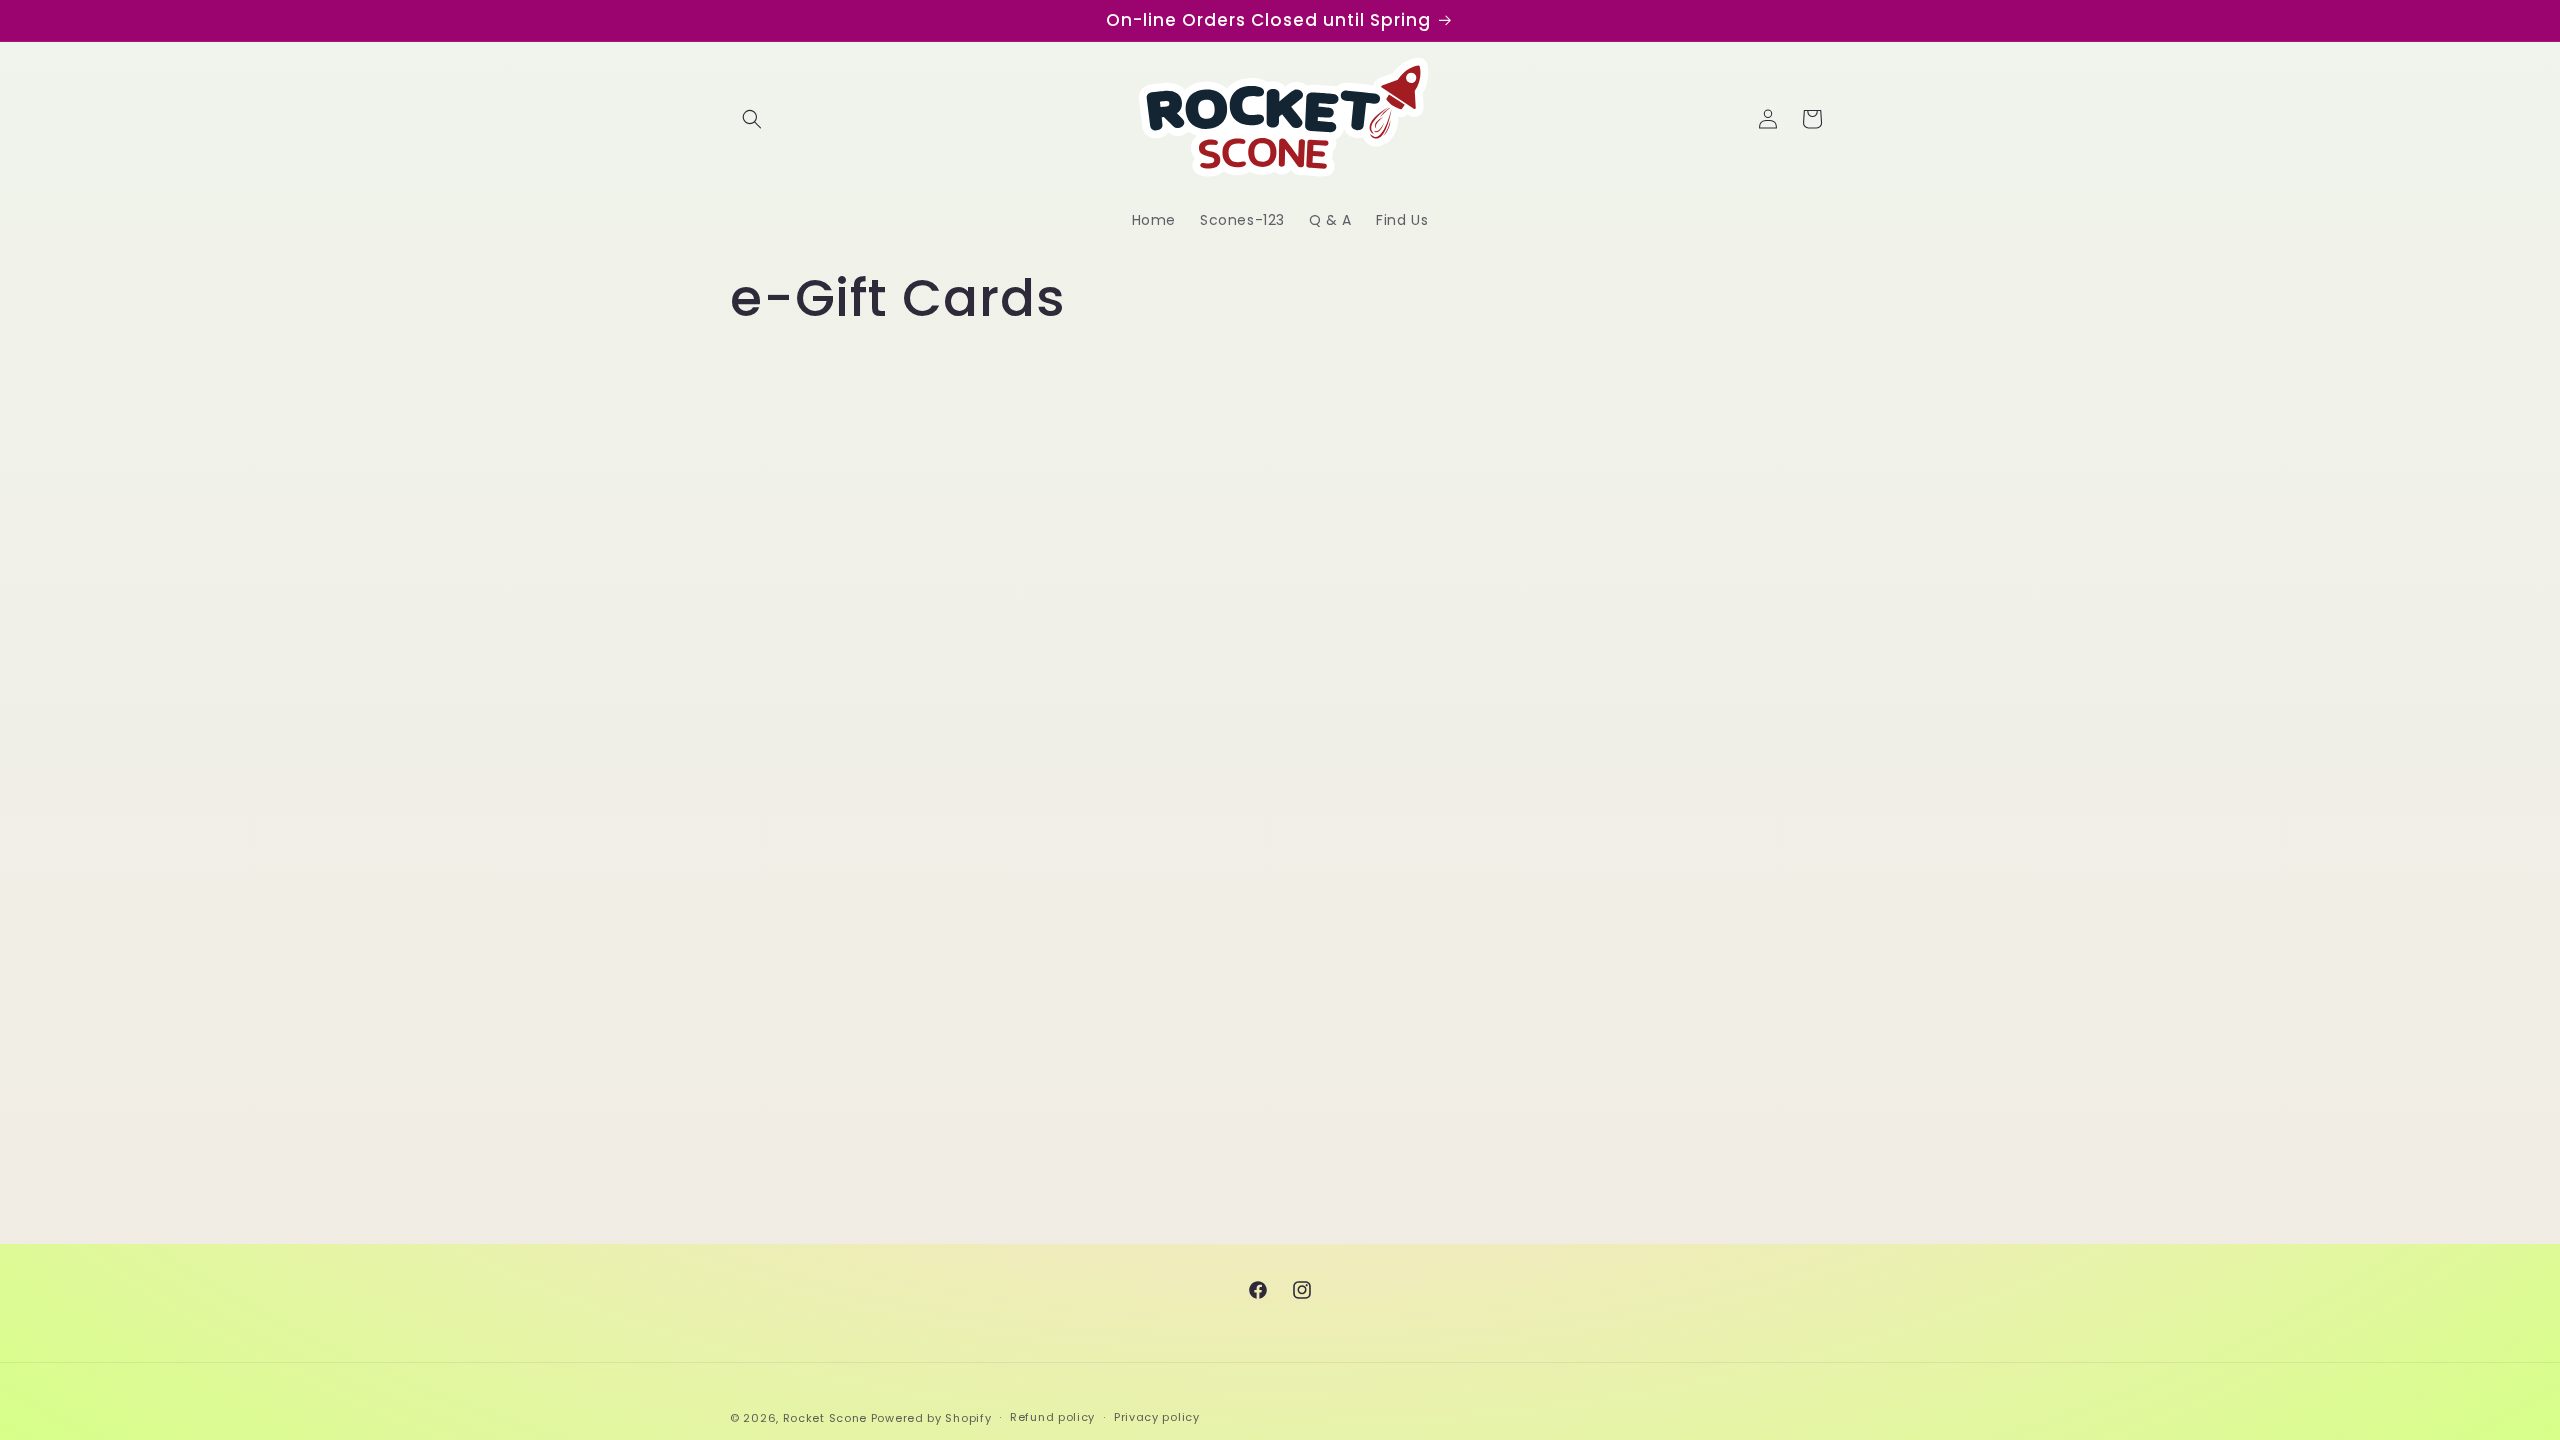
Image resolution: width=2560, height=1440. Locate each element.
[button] (752, 119)
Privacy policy (1157, 1417)
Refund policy (1052, 1417)
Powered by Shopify (931, 1418)
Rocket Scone (825, 1418)
